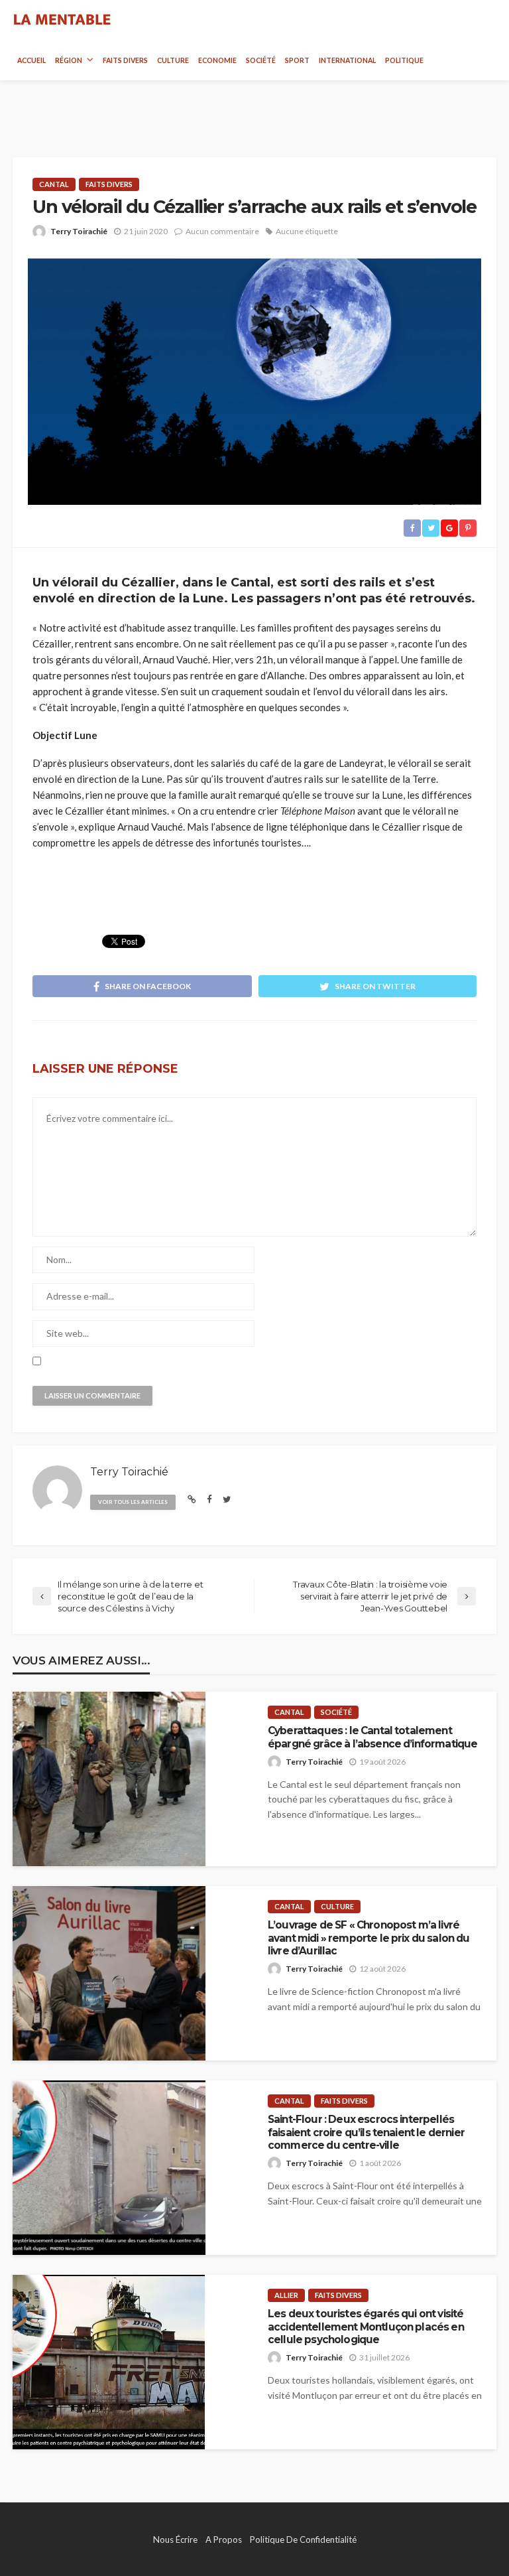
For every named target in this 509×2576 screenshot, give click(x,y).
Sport (297, 60)
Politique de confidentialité (303, 2540)
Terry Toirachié (79, 231)
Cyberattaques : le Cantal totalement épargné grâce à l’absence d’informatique (372, 1737)
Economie (217, 60)
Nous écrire (175, 2540)
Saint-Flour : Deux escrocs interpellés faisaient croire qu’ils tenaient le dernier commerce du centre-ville (366, 2132)
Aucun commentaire (222, 231)
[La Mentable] (62, 20)
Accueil (31, 60)
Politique (404, 60)
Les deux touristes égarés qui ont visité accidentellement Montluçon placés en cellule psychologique (366, 2327)
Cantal (54, 184)
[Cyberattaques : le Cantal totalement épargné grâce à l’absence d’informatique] (109, 1779)
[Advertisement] (254, 107)
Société (261, 60)
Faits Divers (125, 60)
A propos (224, 2540)
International (347, 60)
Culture (173, 60)
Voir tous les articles (133, 1502)
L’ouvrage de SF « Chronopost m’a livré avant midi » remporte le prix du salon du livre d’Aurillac (369, 1938)
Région (69, 60)
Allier (286, 2295)
